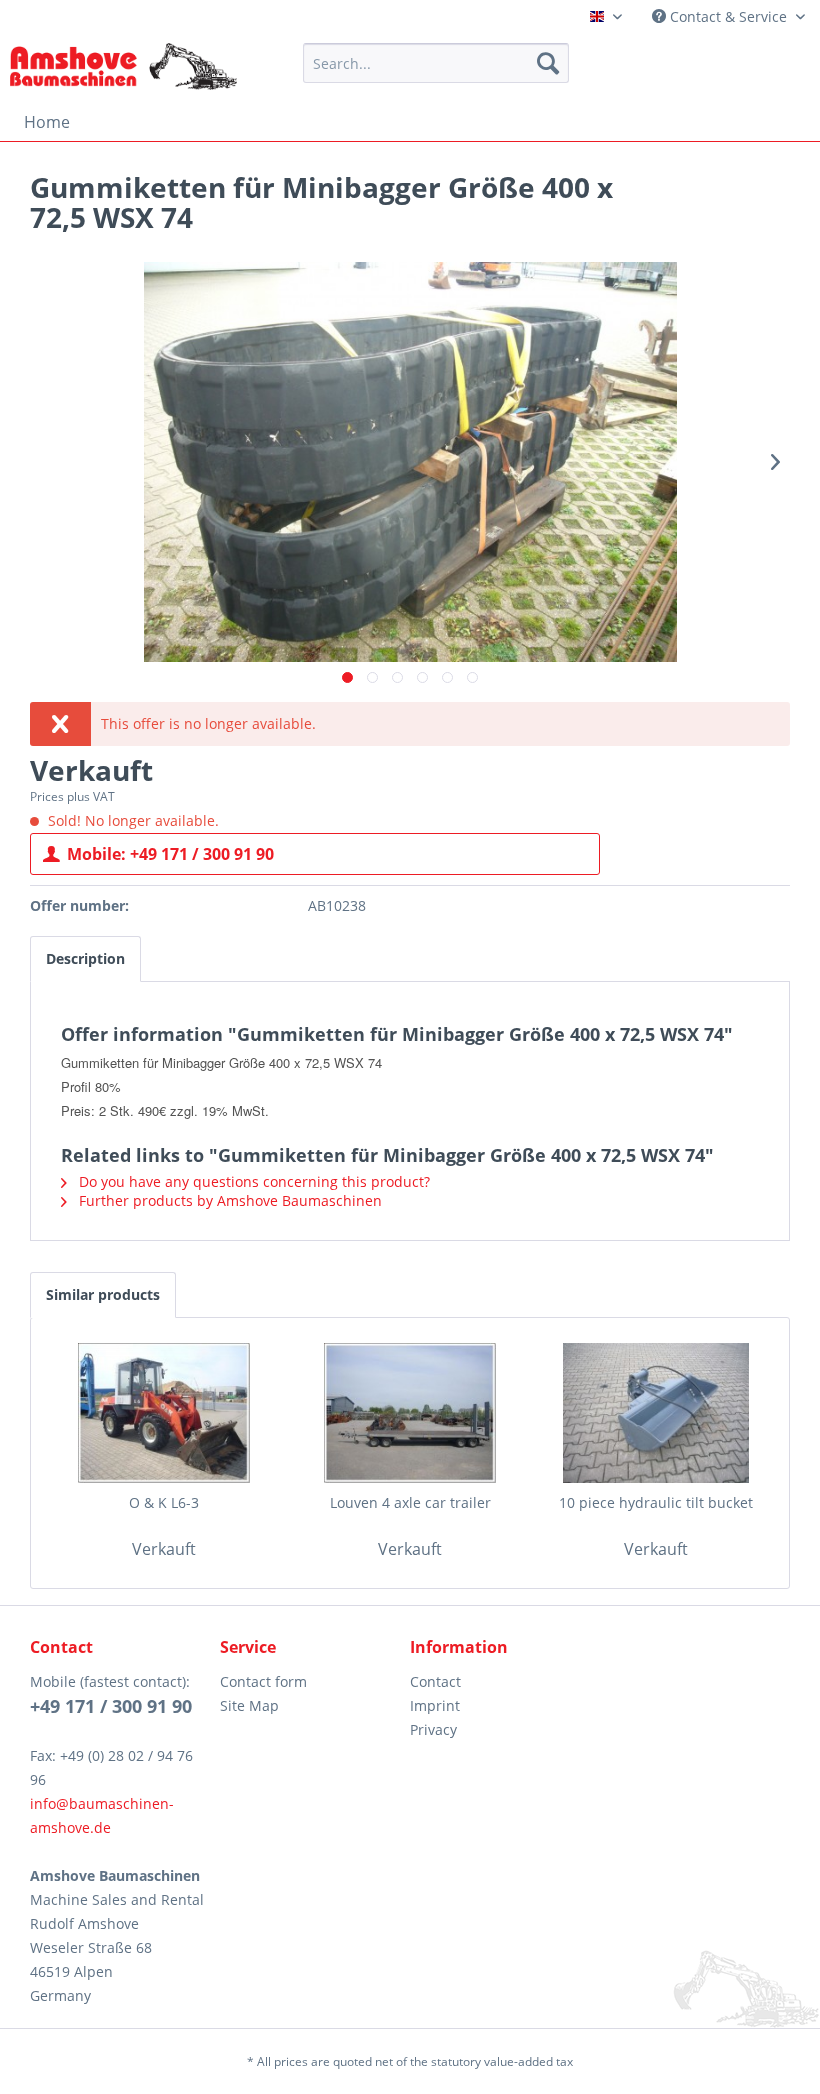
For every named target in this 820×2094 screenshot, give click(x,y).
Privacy (433, 1729)
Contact (435, 1681)
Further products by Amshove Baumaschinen (228, 1200)
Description (85, 958)
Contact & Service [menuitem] (728, 16)
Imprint (435, 1705)
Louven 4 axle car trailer (410, 1502)
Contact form (263, 1681)
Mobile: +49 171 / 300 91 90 (170, 854)
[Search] (548, 63)
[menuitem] (436, 63)
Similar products (103, 1294)
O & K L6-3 (164, 1502)
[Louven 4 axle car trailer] (410, 1413)
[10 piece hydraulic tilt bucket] (656, 1413)
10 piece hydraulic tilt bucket (656, 1502)
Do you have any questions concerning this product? (252, 1181)
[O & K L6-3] (164, 1413)
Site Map (249, 1705)
